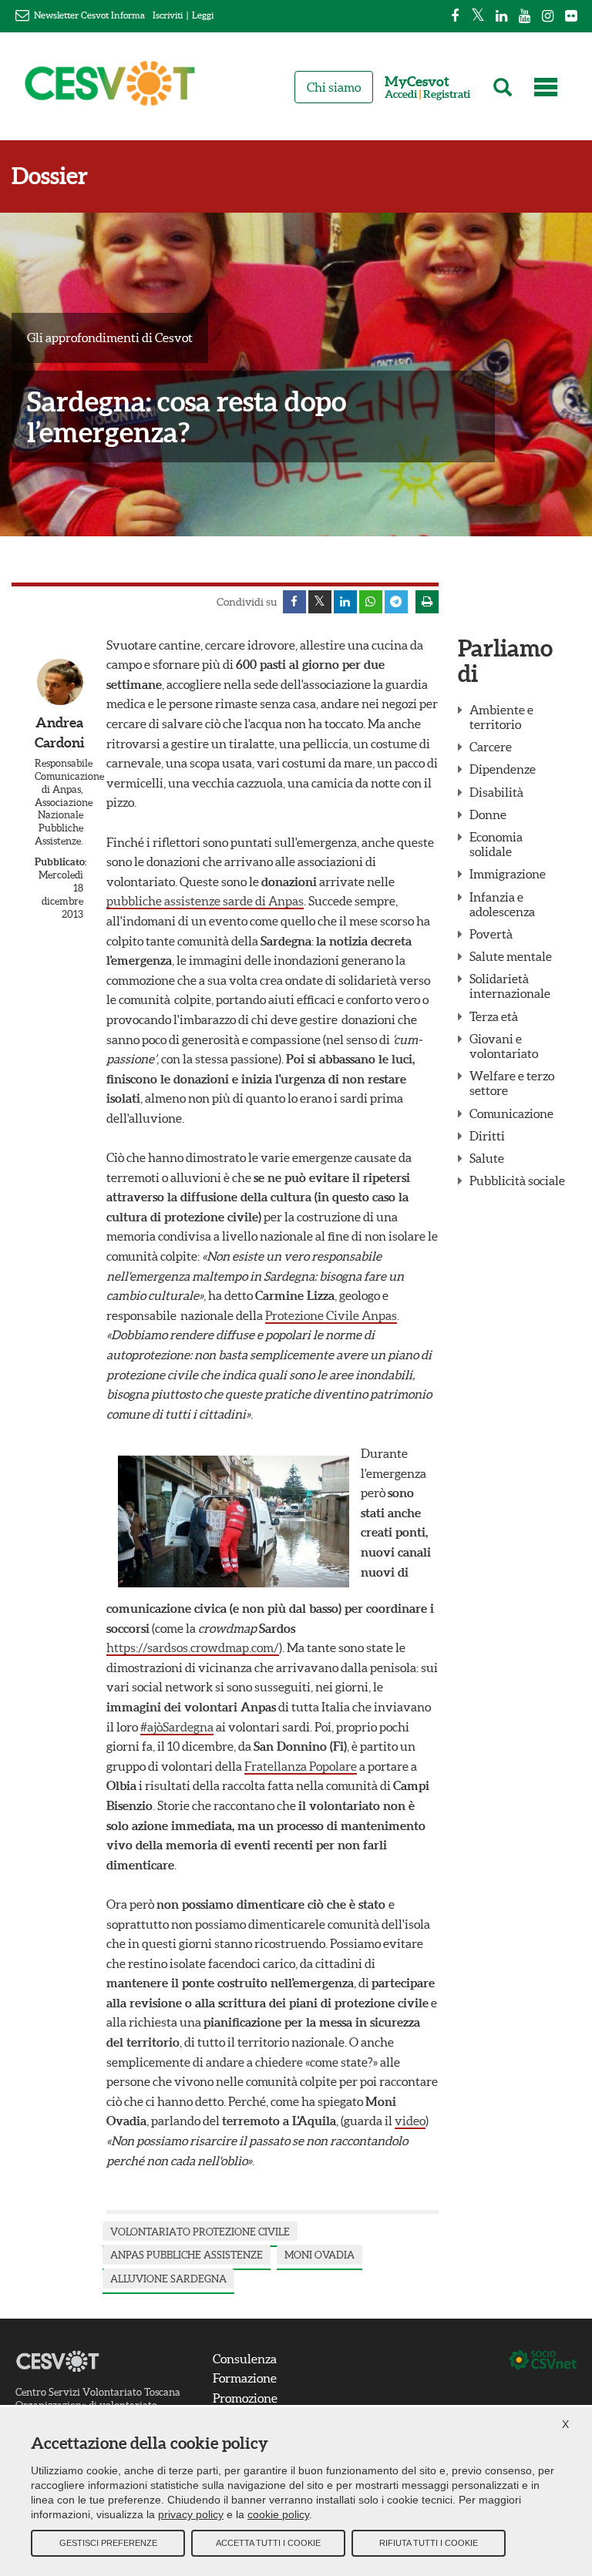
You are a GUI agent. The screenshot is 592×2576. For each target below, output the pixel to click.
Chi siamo (334, 87)
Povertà (491, 934)
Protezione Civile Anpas (331, 1315)
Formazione (245, 2378)
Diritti (487, 1136)
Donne (488, 814)
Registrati (447, 94)
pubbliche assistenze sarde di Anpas (205, 901)
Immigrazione (508, 874)
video (410, 2121)
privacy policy (191, 2514)
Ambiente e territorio (501, 717)
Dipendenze (503, 769)
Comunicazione (511, 1113)
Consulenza (245, 2359)
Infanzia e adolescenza (502, 904)
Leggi (203, 15)
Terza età (494, 1016)
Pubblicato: (59, 862)
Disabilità (496, 792)
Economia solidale (496, 844)
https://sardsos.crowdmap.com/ (193, 1647)
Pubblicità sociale (517, 1181)
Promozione (245, 2398)
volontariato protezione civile (200, 2232)
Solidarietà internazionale (510, 986)
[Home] (110, 90)
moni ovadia (320, 2255)
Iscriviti (168, 15)
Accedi (401, 94)
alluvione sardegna (168, 2279)
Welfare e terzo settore (512, 1083)
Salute (487, 1158)
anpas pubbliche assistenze (187, 2255)
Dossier (50, 176)
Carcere (491, 747)
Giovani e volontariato (504, 1046)
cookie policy (278, 2514)
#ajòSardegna (177, 1727)
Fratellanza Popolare (301, 1766)
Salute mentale (511, 956)
